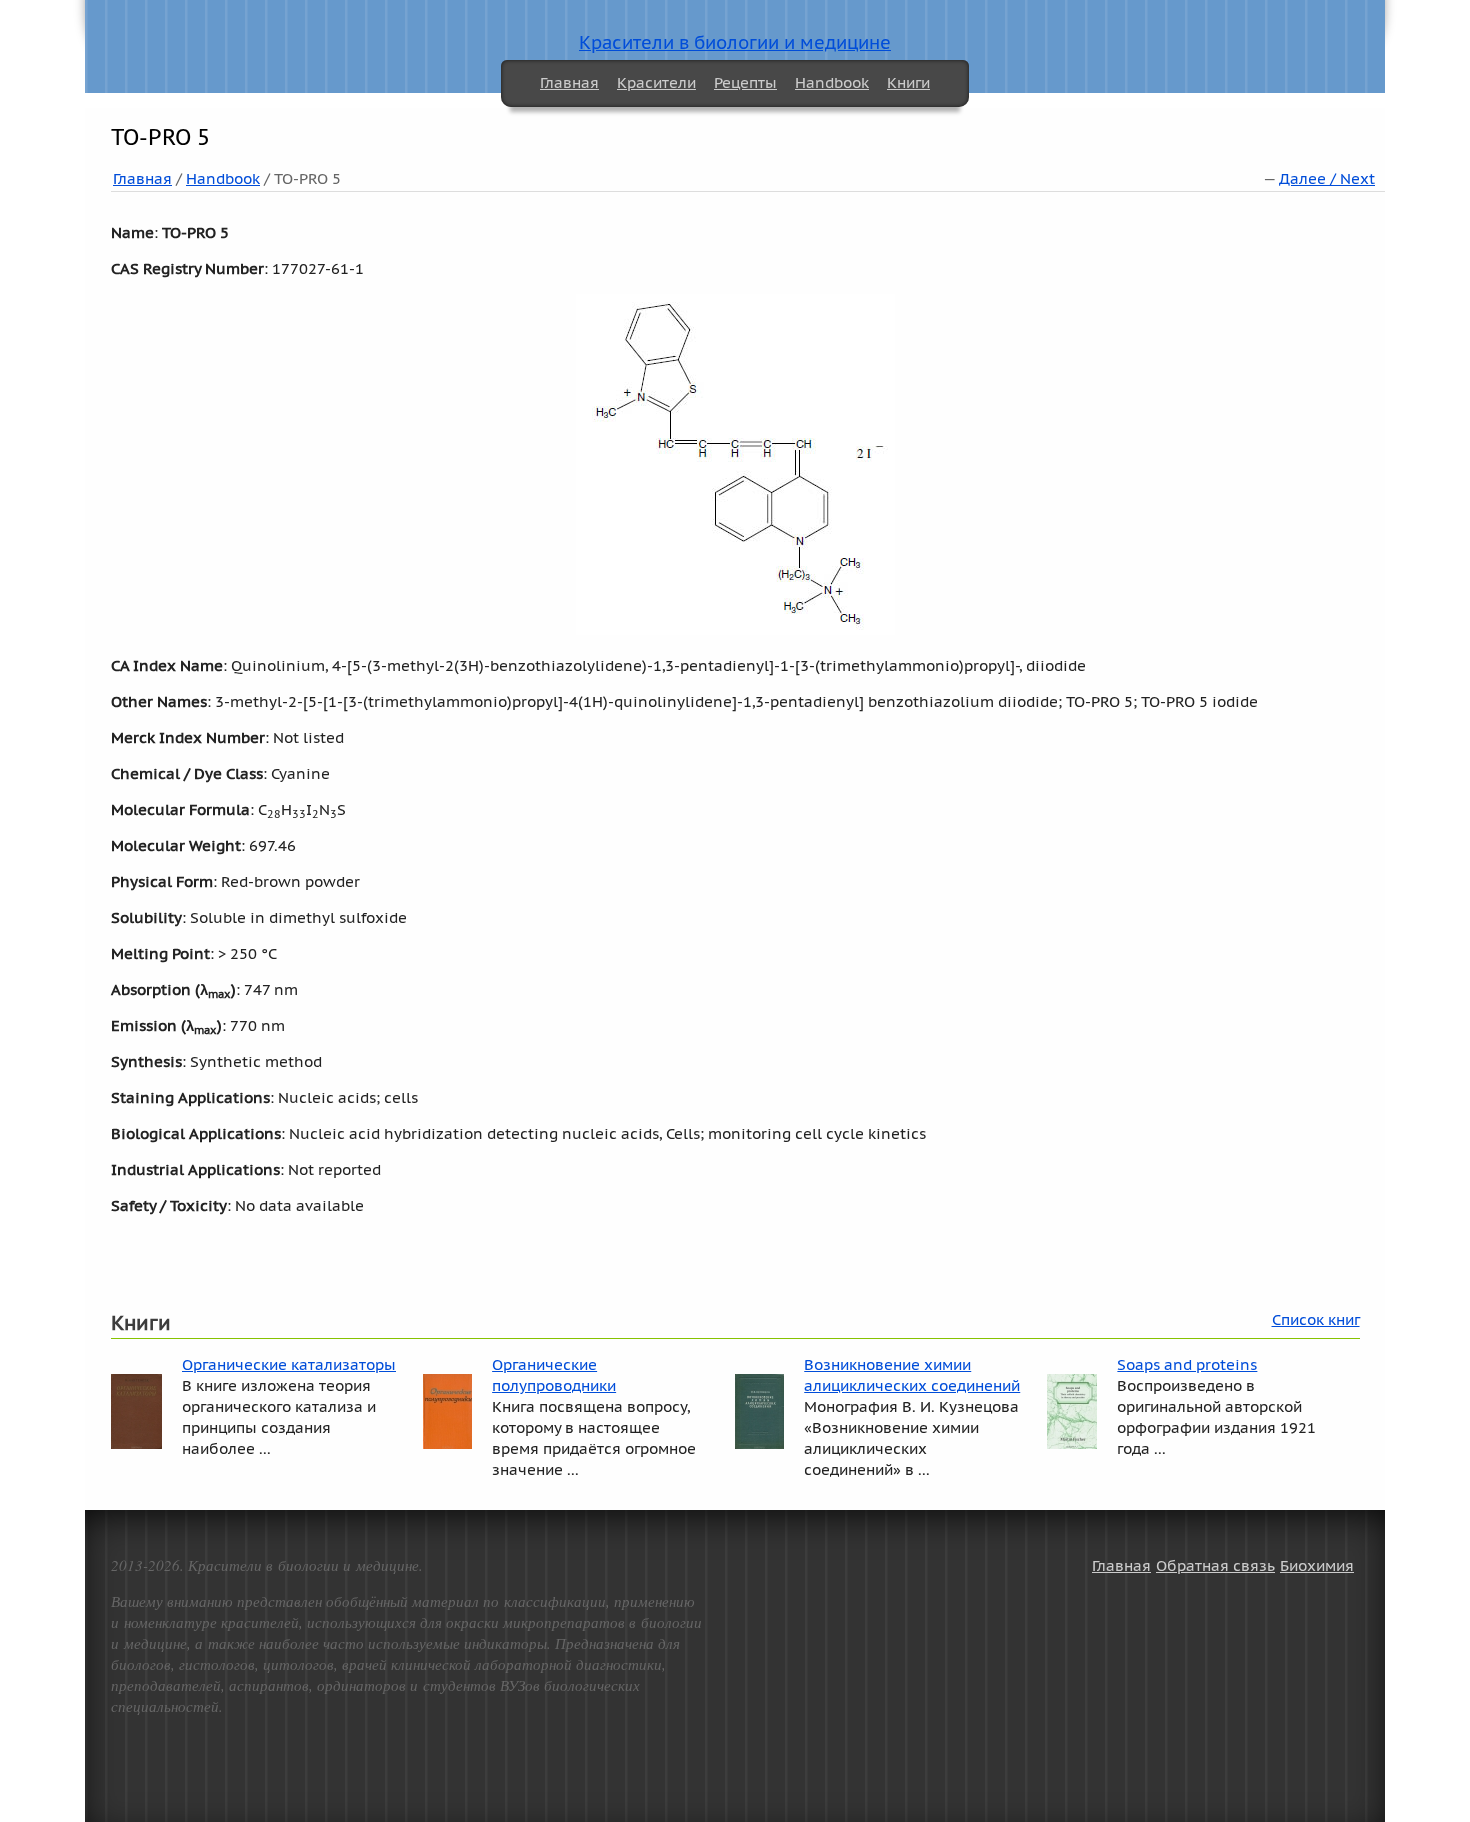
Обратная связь (1215, 1565)
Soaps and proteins (1187, 1364)
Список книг (1316, 1319)
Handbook (832, 82)
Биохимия (1317, 1565)
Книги (908, 82)
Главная (569, 82)
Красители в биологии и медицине (735, 42)
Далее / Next (1327, 178)
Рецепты (745, 82)
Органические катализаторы (289, 1364)
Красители (656, 82)
